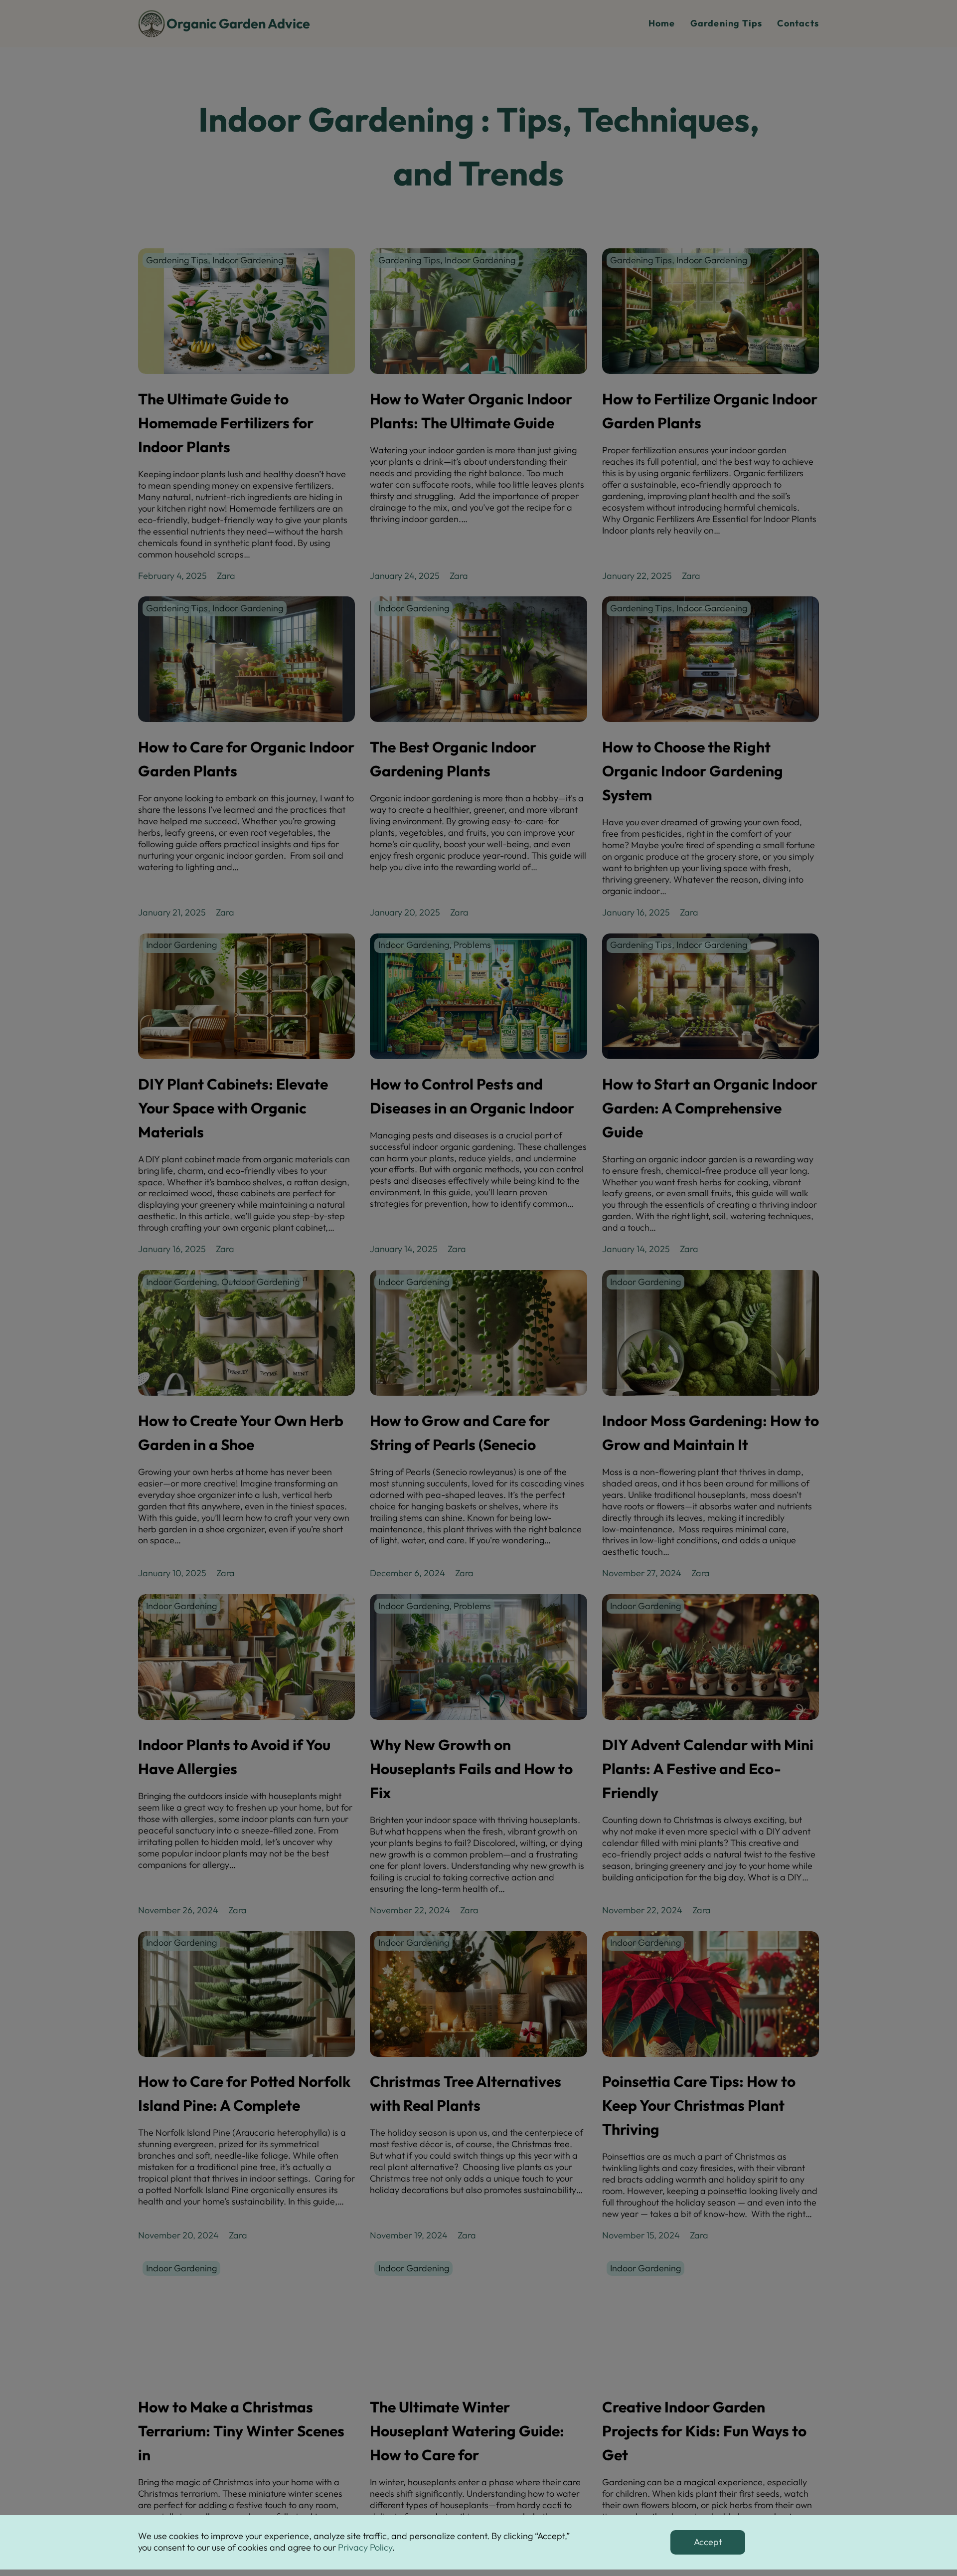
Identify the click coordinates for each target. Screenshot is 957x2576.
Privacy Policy (365, 2547)
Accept (708, 2542)
